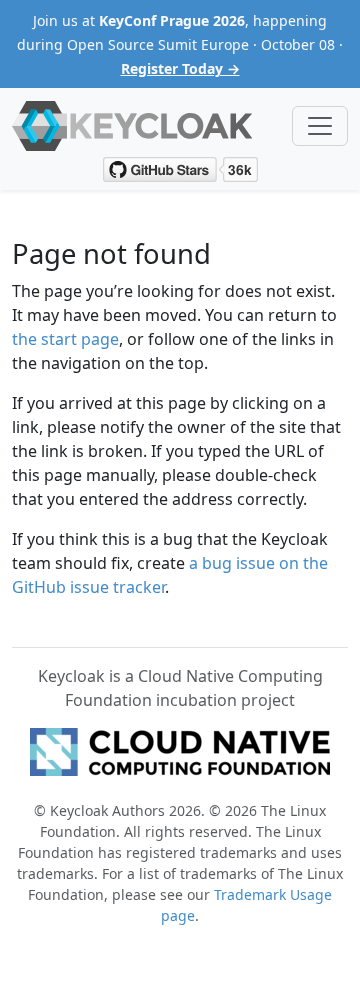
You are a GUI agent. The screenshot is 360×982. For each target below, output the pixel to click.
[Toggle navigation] (320, 126)
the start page (65, 339)
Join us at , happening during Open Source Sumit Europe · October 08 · (180, 44)
